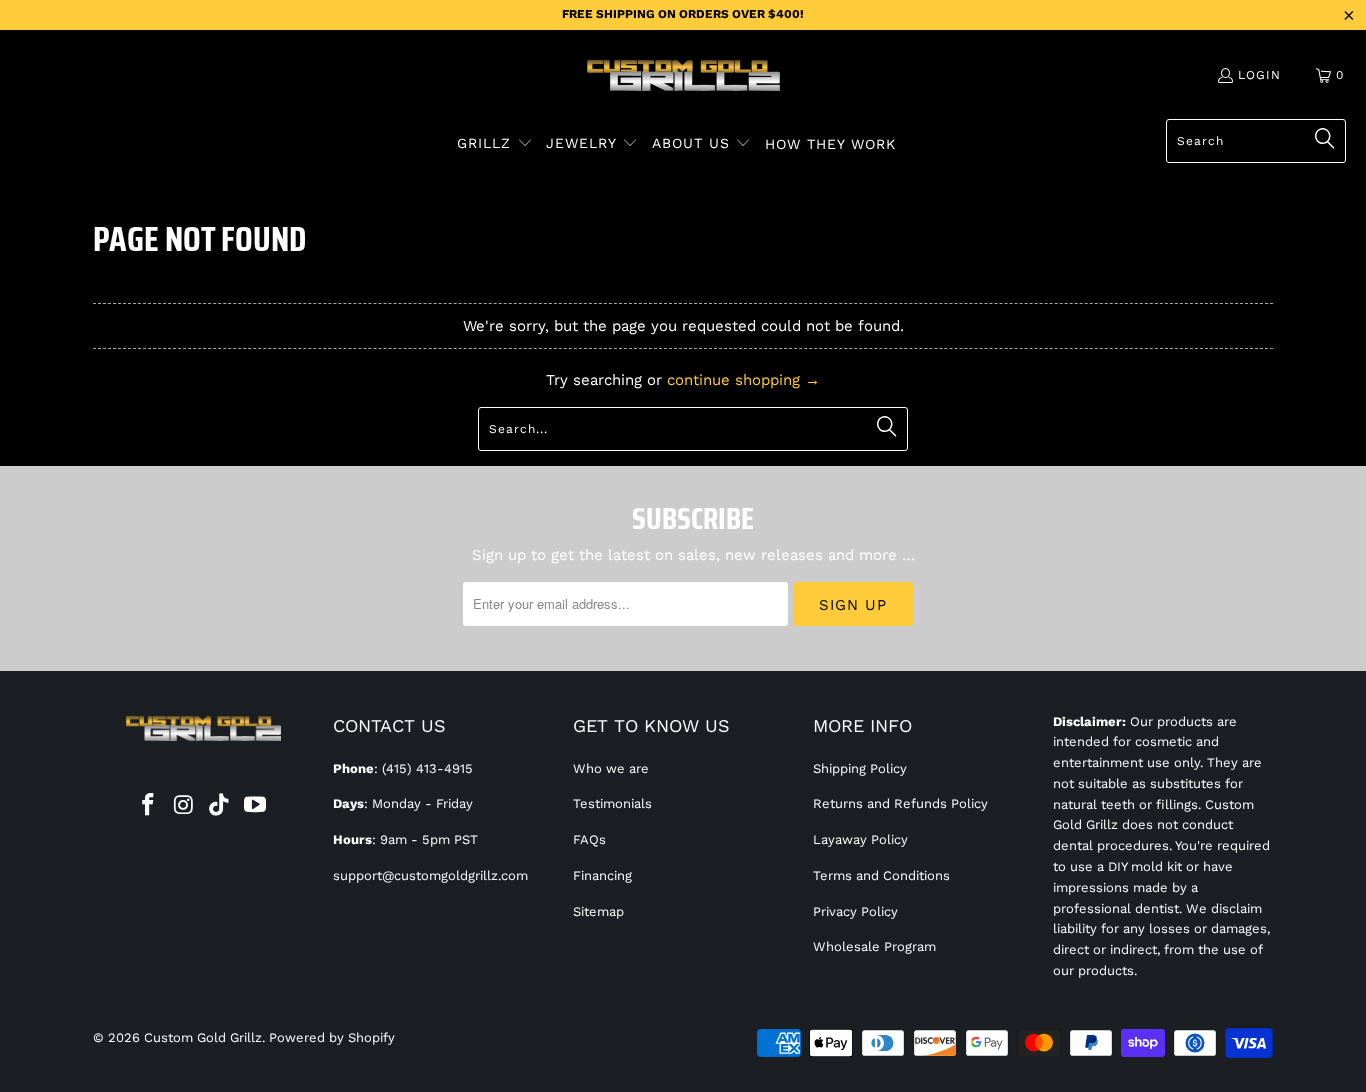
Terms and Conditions (881, 875)
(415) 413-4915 (427, 768)
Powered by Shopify (332, 1037)
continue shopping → (743, 380)
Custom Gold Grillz (203, 1037)
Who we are (611, 768)
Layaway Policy (860, 839)
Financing (602, 875)
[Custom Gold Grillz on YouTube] (256, 806)
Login (1259, 75)
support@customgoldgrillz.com (430, 875)
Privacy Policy (855, 911)
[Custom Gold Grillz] (683, 77)
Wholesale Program (874, 946)
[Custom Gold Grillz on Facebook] (149, 806)
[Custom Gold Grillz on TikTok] (220, 806)
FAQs (589, 839)
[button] (495, 144)
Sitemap (598, 911)
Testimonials (612, 803)
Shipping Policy (860, 768)
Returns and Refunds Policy (900, 803)
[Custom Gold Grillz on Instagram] (184, 806)
